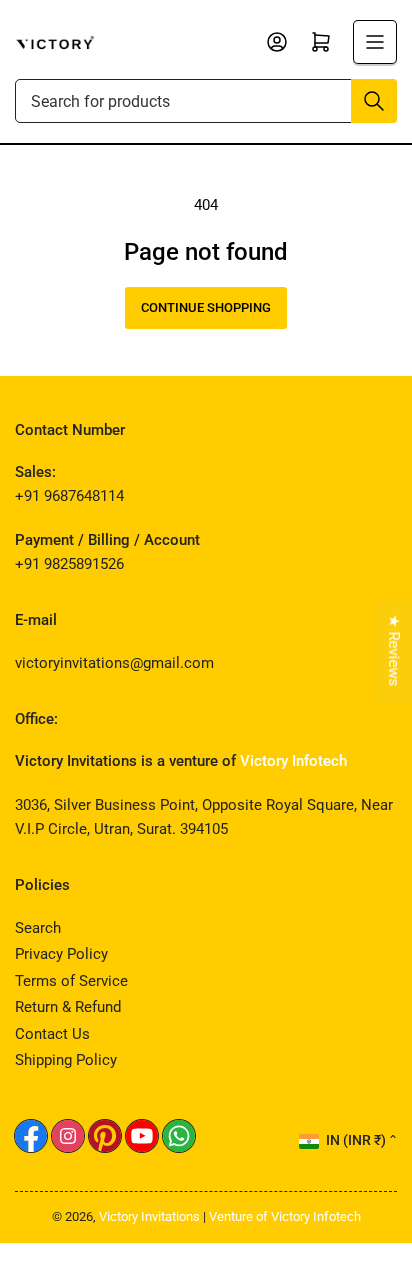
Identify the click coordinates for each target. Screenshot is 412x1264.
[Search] (374, 101)
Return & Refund (68, 1007)
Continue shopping (206, 307)
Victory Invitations (149, 1216)
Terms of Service (71, 981)
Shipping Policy (66, 1060)
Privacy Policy (61, 954)
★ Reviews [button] (394, 651)
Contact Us (52, 1034)
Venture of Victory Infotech (285, 1216)
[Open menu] (375, 42)
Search (38, 928)
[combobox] (206, 101)
